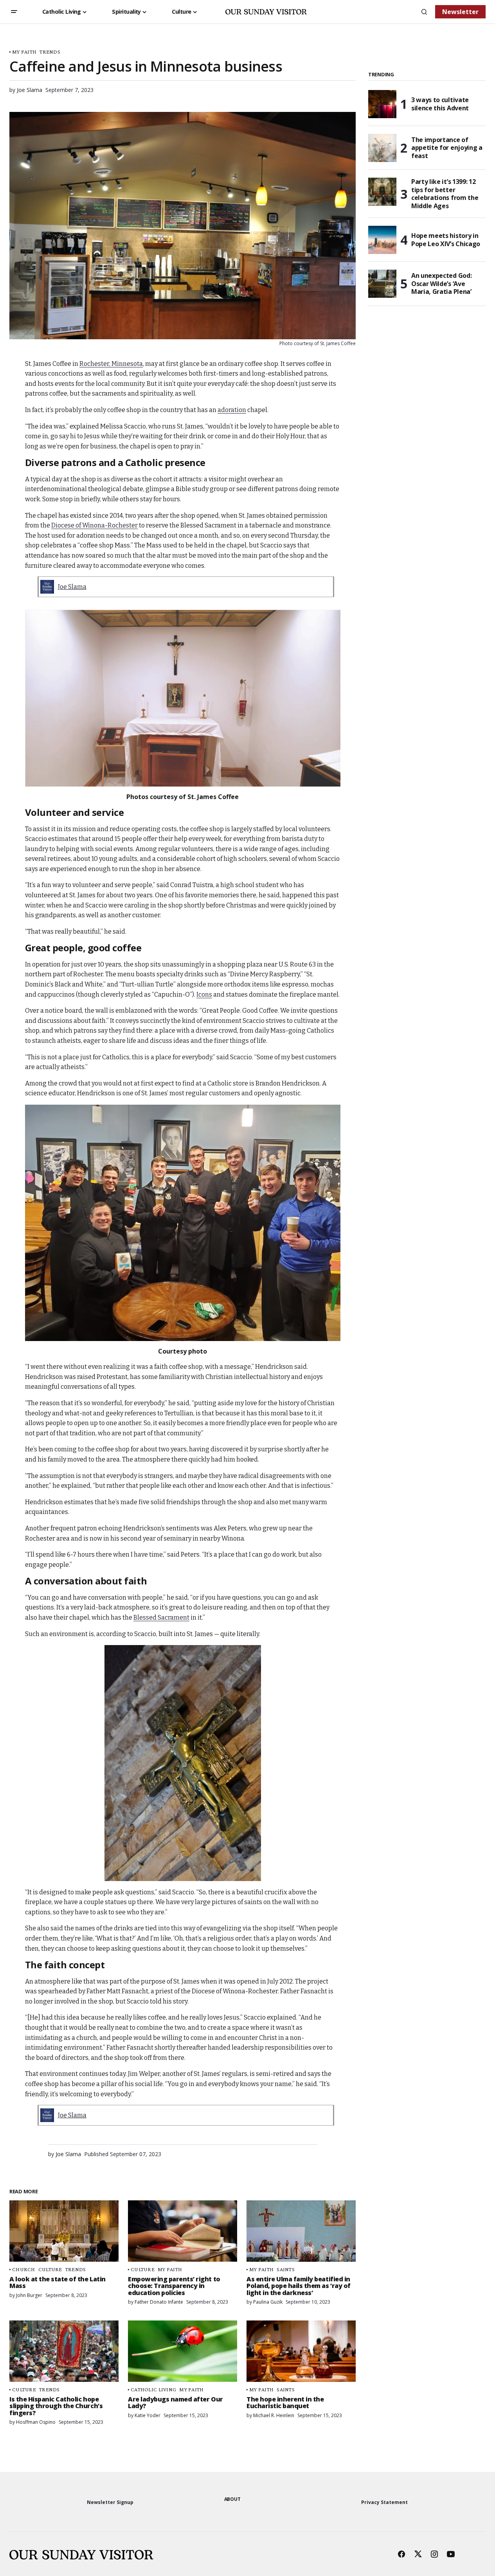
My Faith (24, 52)
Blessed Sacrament (161, 1617)
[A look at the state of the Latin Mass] (64, 2231)
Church (24, 2269)
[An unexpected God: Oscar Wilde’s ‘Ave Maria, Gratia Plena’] (382, 284)
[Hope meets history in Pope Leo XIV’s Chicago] (382, 240)
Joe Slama (72, 587)
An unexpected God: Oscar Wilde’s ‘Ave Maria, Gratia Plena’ (441, 284)
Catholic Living (153, 2390)
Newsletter (460, 12)
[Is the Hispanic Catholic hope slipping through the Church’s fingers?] (64, 2351)
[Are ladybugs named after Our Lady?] (183, 2351)
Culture (50, 2269)
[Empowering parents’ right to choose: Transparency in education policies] (183, 2231)
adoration (232, 410)
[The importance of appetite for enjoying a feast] (382, 148)
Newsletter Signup (110, 2502)
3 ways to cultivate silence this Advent (440, 104)
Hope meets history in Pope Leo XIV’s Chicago (446, 240)
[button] (14, 12)
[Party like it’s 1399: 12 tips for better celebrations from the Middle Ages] (382, 192)
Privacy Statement (384, 2502)
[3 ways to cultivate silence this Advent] (382, 104)
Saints (286, 2269)
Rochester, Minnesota (111, 364)
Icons (204, 995)
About (232, 2499)
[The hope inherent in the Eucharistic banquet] (301, 2351)
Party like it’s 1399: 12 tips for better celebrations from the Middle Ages (445, 194)
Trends (50, 52)
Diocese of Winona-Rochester (94, 525)
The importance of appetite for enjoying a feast (447, 148)
